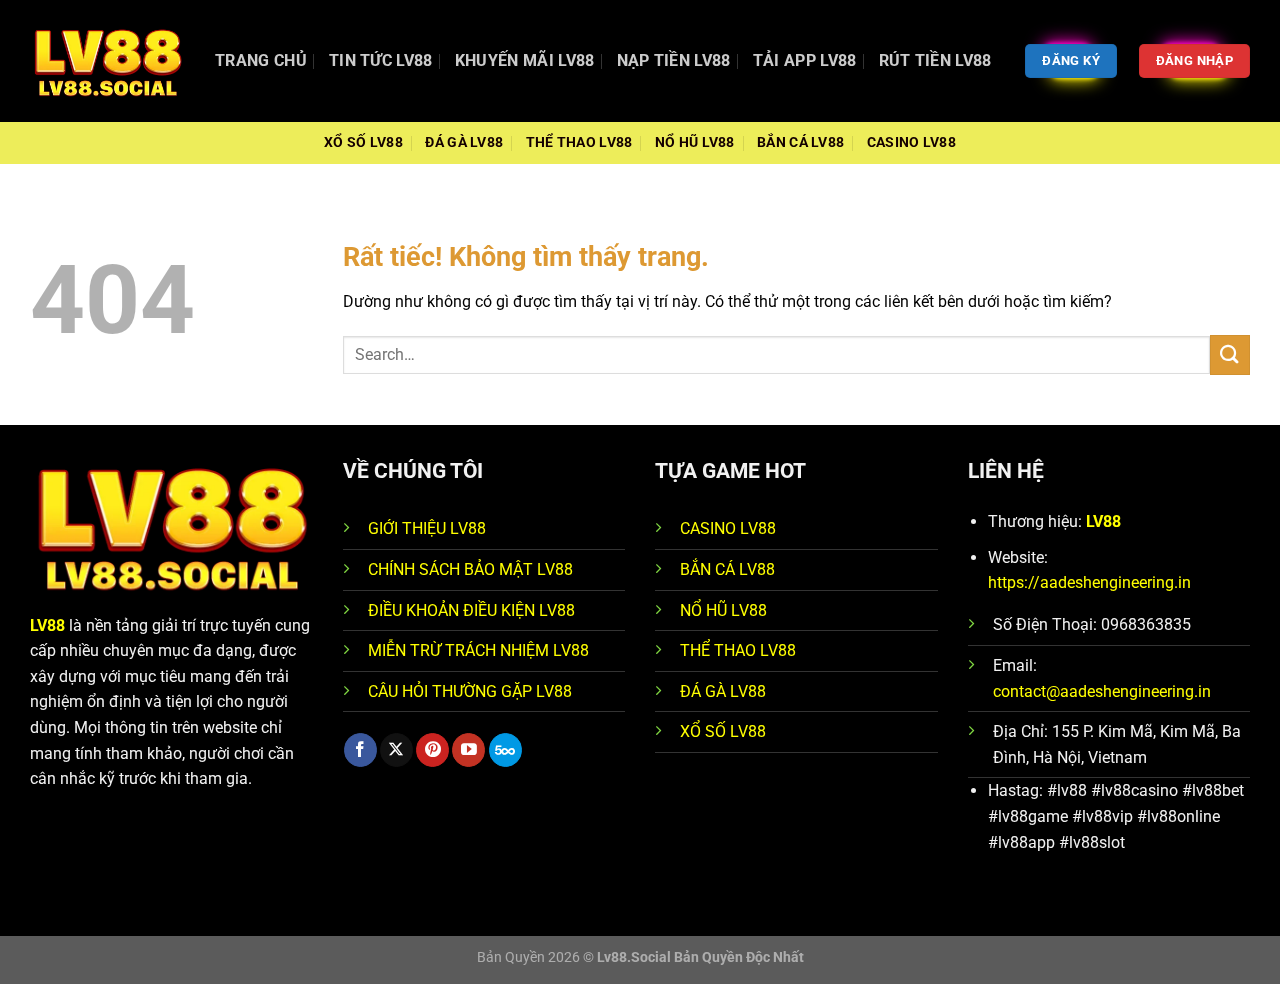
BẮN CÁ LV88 (727, 569)
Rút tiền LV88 (935, 60)
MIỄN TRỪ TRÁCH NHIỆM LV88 (478, 650)
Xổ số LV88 (363, 142)
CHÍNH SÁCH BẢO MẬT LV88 (470, 569)
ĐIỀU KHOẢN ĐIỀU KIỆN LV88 (471, 610)
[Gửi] (1230, 354)
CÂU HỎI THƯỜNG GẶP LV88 (470, 691)
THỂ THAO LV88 (738, 650)
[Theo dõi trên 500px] (505, 750)
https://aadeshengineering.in (1089, 582)
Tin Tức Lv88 (381, 60)
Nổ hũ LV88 (695, 142)
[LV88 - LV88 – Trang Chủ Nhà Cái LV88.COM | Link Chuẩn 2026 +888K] (107, 61)
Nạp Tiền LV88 (674, 60)
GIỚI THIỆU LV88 (427, 528)
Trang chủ (261, 60)
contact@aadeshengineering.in (1102, 691)
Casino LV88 (911, 142)
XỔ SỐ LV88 (723, 731)
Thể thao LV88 (579, 142)
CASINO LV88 (728, 528)
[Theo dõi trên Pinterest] (432, 750)
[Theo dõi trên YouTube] (468, 750)
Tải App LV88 (805, 60)
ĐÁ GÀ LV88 (723, 691)
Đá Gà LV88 (464, 142)
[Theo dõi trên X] (396, 750)
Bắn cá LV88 (800, 142)
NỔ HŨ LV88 (723, 610)
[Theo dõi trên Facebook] (360, 750)
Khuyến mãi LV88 (525, 60)
